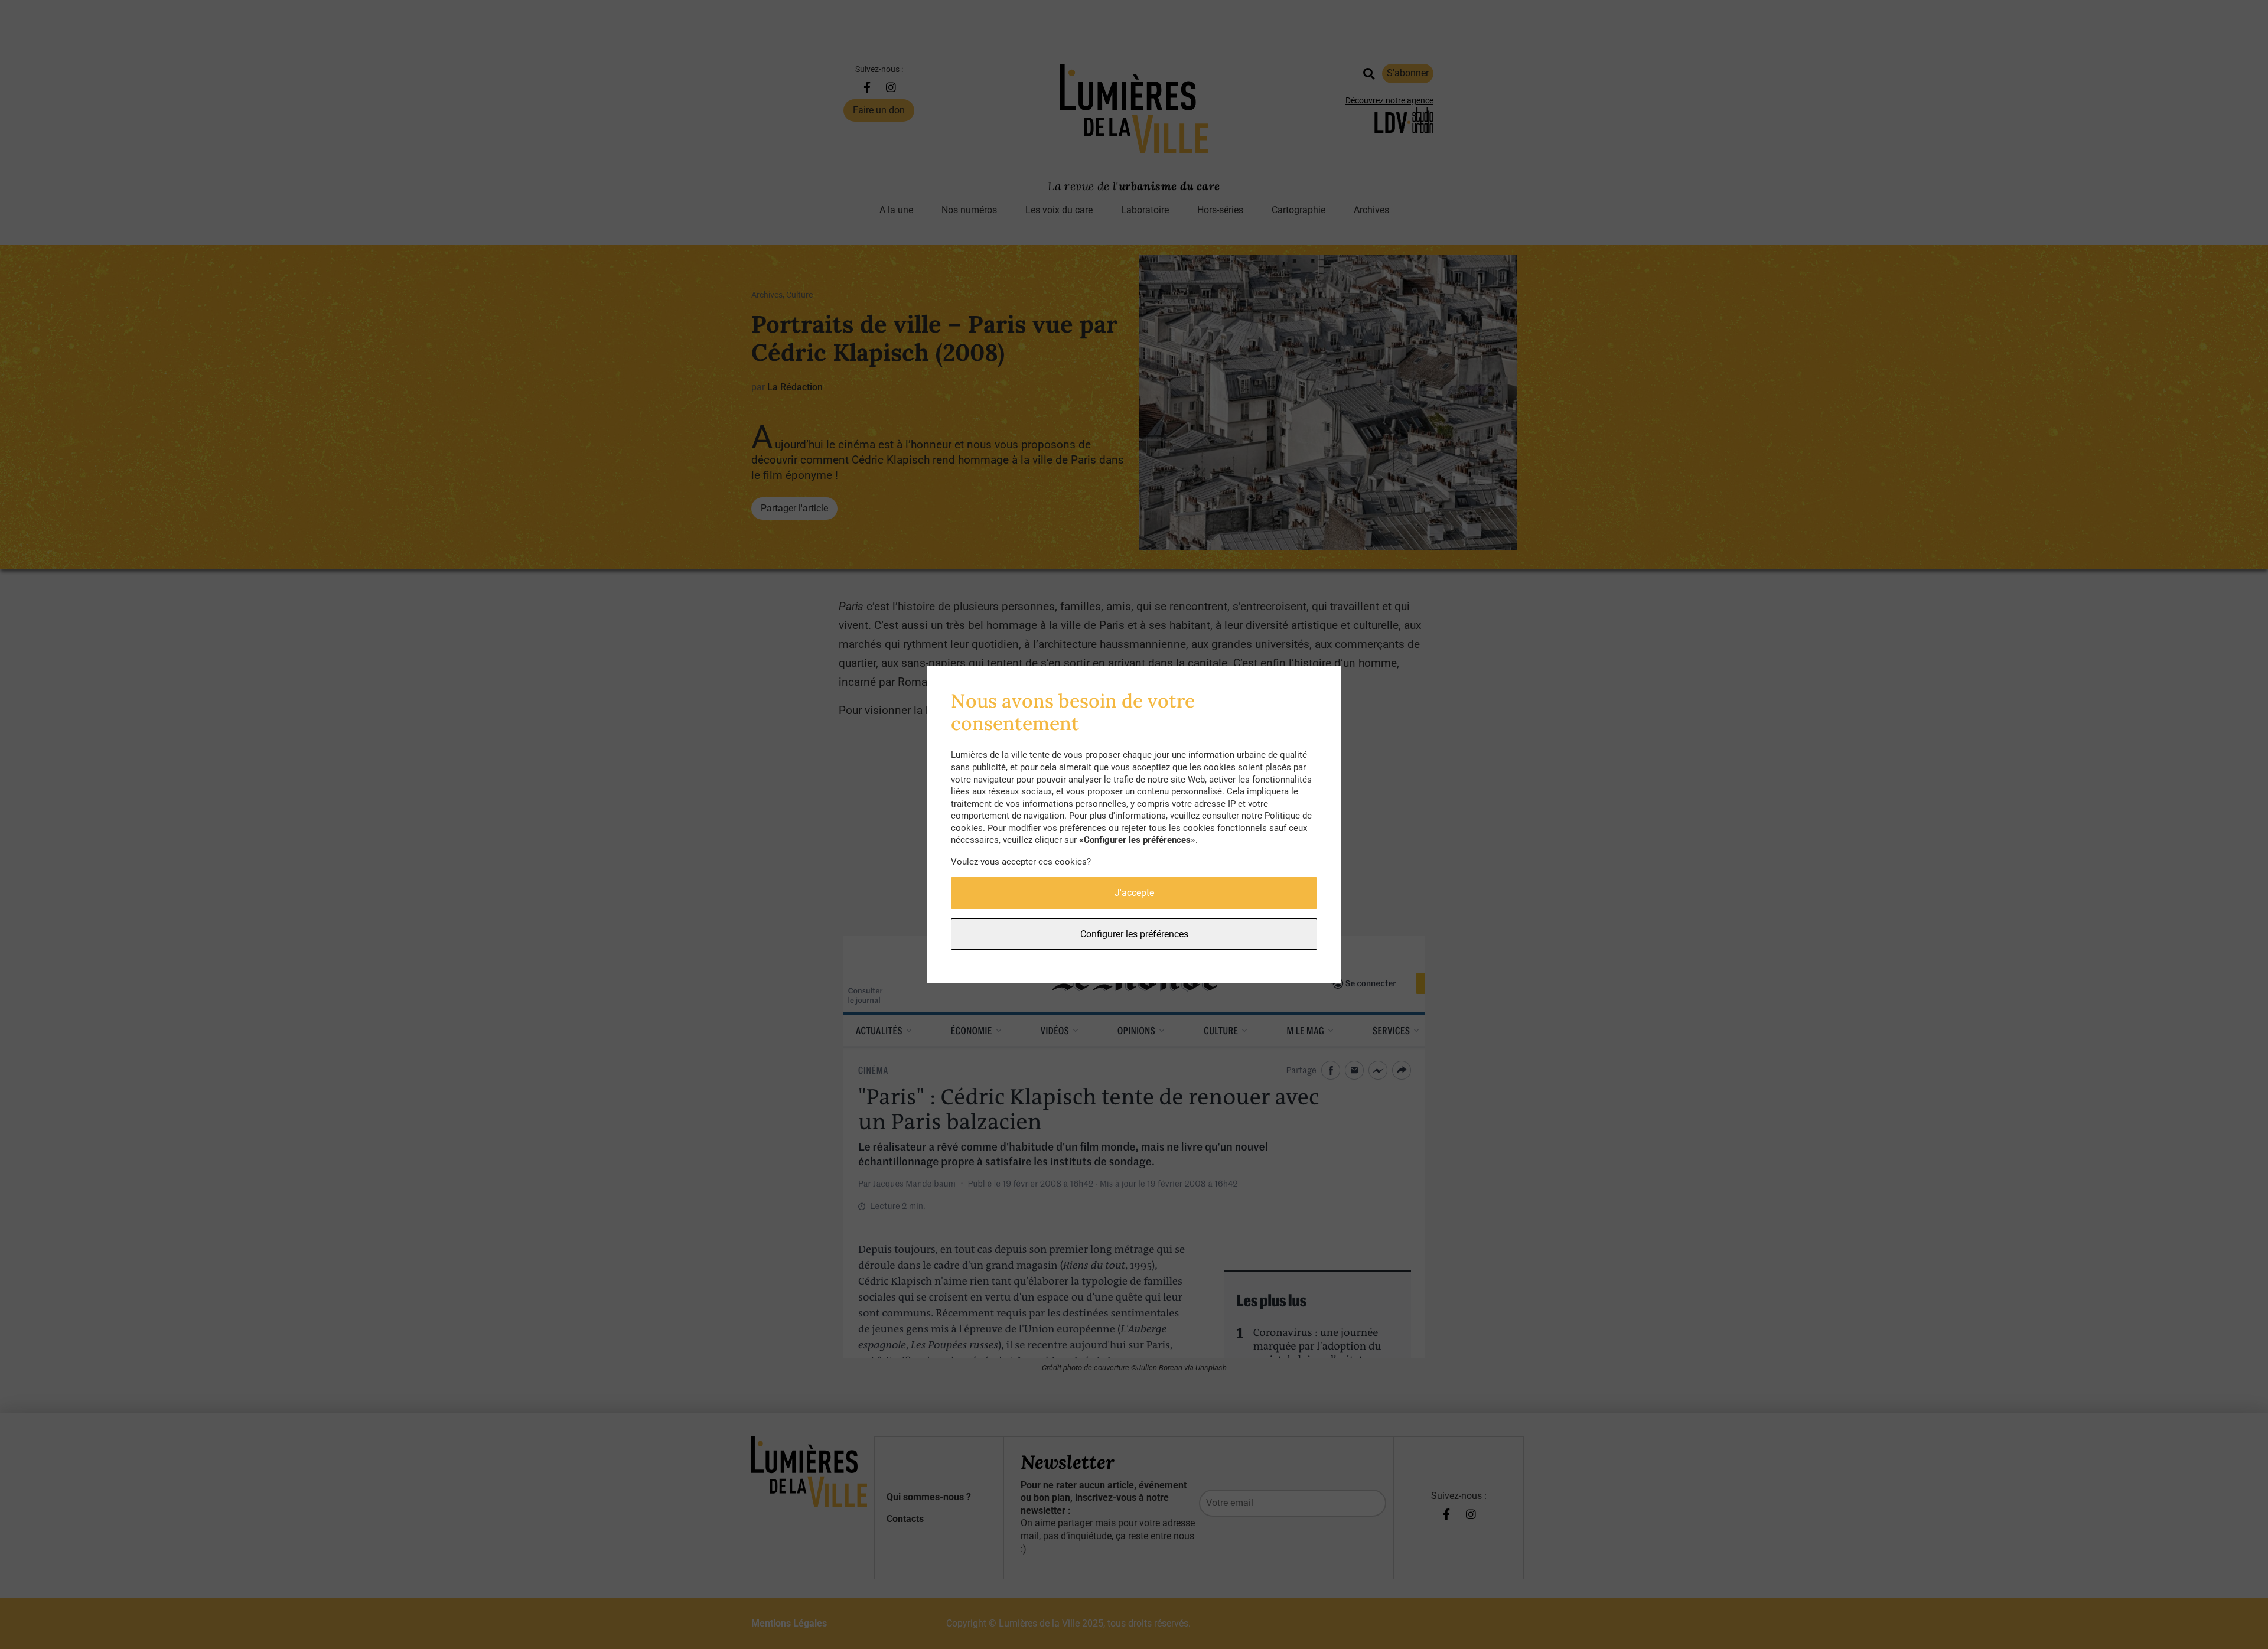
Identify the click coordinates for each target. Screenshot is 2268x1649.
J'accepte (1134, 893)
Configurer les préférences (1134, 934)
